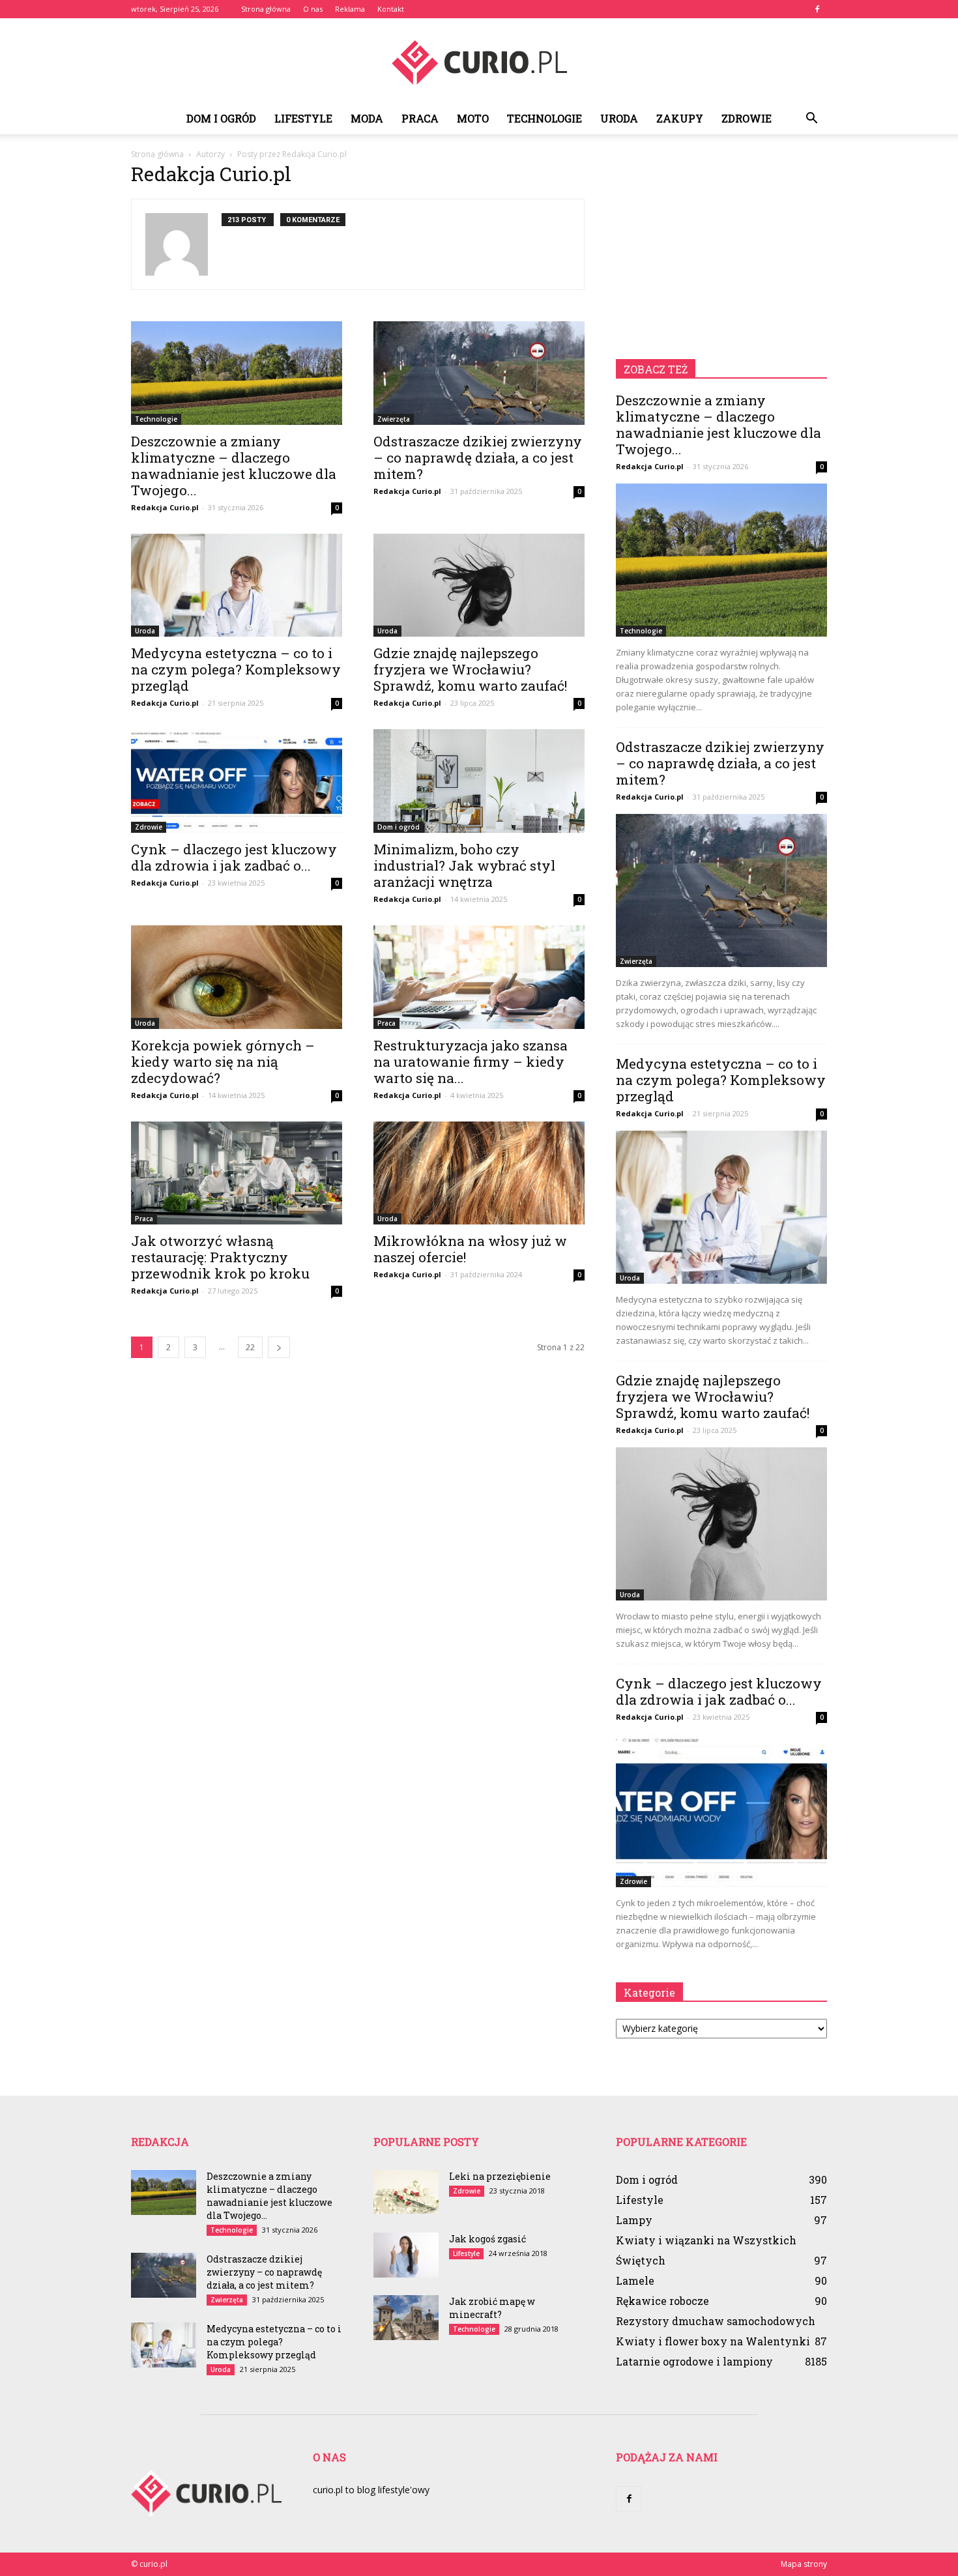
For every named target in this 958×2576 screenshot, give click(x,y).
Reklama (350, 9)
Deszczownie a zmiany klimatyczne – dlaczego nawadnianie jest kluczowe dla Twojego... (234, 466)
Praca (420, 118)
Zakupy (680, 118)
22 (250, 1347)
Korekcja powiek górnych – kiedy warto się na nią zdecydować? (223, 1062)
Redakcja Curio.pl (165, 507)
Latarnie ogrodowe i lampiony (694, 2361)
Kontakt (391, 9)
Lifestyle (303, 118)
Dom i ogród (221, 118)
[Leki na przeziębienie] (406, 2192)
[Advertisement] (721, 249)
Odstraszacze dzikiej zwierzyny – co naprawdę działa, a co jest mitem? (478, 457)
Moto (473, 118)
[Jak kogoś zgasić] (406, 2255)
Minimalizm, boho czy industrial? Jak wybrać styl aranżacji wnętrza (464, 865)
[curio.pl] (479, 62)
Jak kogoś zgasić (487, 2239)
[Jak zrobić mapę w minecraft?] (406, 2318)
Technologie (544, 118)
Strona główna (266, 9)
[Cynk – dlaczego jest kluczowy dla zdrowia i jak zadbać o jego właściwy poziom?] (237, 781)
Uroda (619, 118)
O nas (313, 9)
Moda (367, 118)
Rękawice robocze (662, 2301)
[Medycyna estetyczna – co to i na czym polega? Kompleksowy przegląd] (237, 586)
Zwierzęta (394, 419)
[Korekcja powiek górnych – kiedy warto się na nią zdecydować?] (237, 977)
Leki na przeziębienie (500, 2176)
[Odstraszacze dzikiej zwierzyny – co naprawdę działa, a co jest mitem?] (479, 373)
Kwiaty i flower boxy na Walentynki (713, 2341)
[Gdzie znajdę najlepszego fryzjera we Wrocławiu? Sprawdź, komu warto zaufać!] (479, 586)
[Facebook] (817, 9)
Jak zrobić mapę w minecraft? (492, 2308)
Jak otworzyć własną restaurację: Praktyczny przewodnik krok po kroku (220, 1257)
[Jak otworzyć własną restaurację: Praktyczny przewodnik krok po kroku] (237, 1173)
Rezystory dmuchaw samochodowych (716, 2321)
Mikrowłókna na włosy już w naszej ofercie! (470, 1249)
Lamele (635, 2280)
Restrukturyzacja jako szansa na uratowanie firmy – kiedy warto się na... (471, 1062)
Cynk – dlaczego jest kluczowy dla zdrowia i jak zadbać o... (234, 857)
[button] (811, 119)
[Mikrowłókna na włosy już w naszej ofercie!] (479, 1173)
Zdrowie (747, 118)
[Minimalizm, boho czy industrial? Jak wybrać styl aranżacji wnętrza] (479, 781)
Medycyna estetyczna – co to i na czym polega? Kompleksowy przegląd (236, 669)
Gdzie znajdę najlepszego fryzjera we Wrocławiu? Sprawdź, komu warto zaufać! (470, 669)
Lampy (634, 2220)
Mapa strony (804, 2564)
